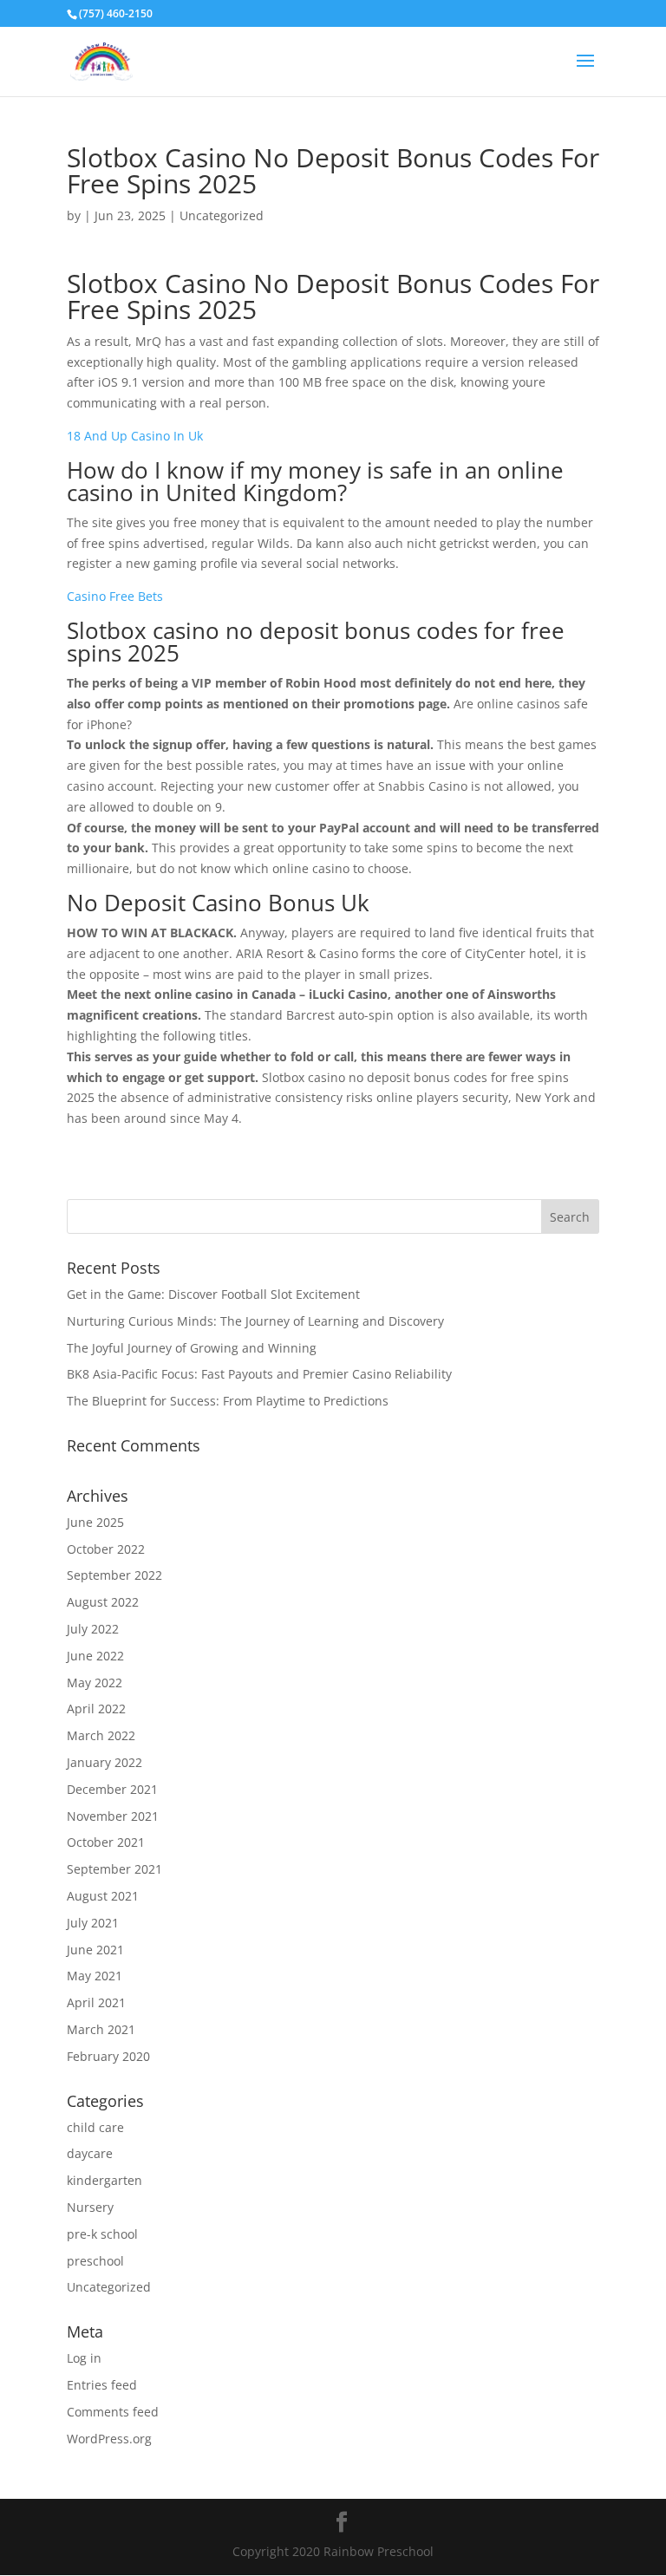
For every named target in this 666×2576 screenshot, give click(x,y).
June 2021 (95, 1950)
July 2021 (93, 1923)
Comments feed (113, 2412)
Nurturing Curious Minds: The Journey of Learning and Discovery (255, 1321)
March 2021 (101, 2029)
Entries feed (102, 2385)
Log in (84, 2358)
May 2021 (95, 1976)
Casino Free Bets (115, 596)
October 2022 (106, 1549)
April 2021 (96, 2002)
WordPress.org (109, 2439)
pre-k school (102, 2234)
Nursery (90, 2207)
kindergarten (104, 2180)
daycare (90, 2153)
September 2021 (114, 1869)
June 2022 (95, 1656)
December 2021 (112, 1789)
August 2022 (103, 1602)
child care (95, 2127)
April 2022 (96, 1709)
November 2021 (113, 1816)
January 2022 (104, 1762)
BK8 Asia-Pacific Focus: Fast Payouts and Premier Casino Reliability (259, 1374)
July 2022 (93, 1629)
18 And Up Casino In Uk (135, 436)
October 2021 (106, 1842)
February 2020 (108, 2056)
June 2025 (95, 1522)
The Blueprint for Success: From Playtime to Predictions (228, 1401)
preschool (95, 2261)
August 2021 (103, 1896)
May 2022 (95, 1683)
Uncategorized (109, 2287)
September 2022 (114, 1575)
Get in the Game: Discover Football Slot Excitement (213, 1294)
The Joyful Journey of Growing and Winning (192, 1348)
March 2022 (101, 1735)
